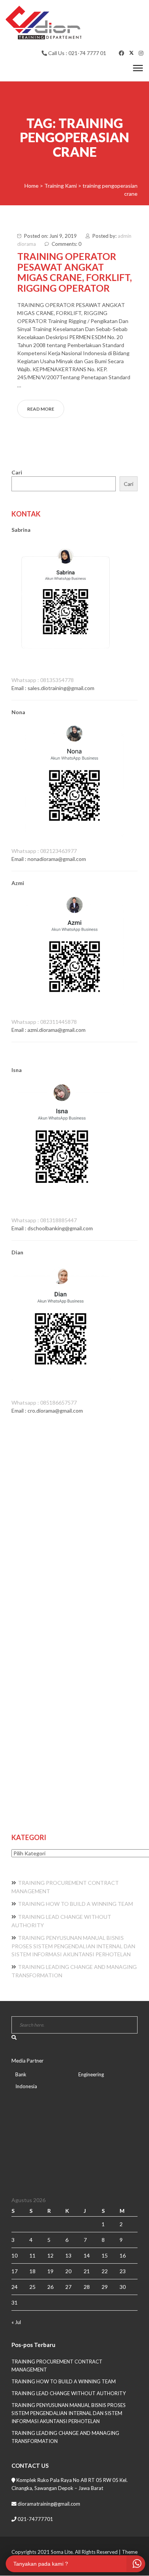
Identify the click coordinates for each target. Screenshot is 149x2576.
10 (15, 2255)
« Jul (16, 2322)
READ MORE (41, 409)
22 (105, 2271)
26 (50, 2287)
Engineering (91, 2074)
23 (123, 2271)
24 (15, 2287)
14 (87, 2255)
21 (87, 2271)
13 (68, 2255)
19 (50, 2271)
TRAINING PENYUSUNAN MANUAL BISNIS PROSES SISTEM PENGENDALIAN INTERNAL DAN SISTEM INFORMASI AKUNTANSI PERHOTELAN (73, 1946)
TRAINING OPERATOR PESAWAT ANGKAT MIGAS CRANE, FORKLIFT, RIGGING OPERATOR (74, 272)
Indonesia (26, 2086)
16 (123, 2255)
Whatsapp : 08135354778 (43, 680)
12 (50, 2255)
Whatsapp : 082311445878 (44, 1022)
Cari (17, 472)
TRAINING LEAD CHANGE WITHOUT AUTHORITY (69, 2393)
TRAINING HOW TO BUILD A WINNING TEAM (75, 1904)
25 (32, 2287)
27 (68, 2287)
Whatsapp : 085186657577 (44, 1403)
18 (32, 2271)
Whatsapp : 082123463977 (44, 851)
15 (105, 2255)
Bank (21, 2074)
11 (32, 2255)
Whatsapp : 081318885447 (44, 1220)
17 (15, 2271)
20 (68, 2271)
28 (87, 2287)
